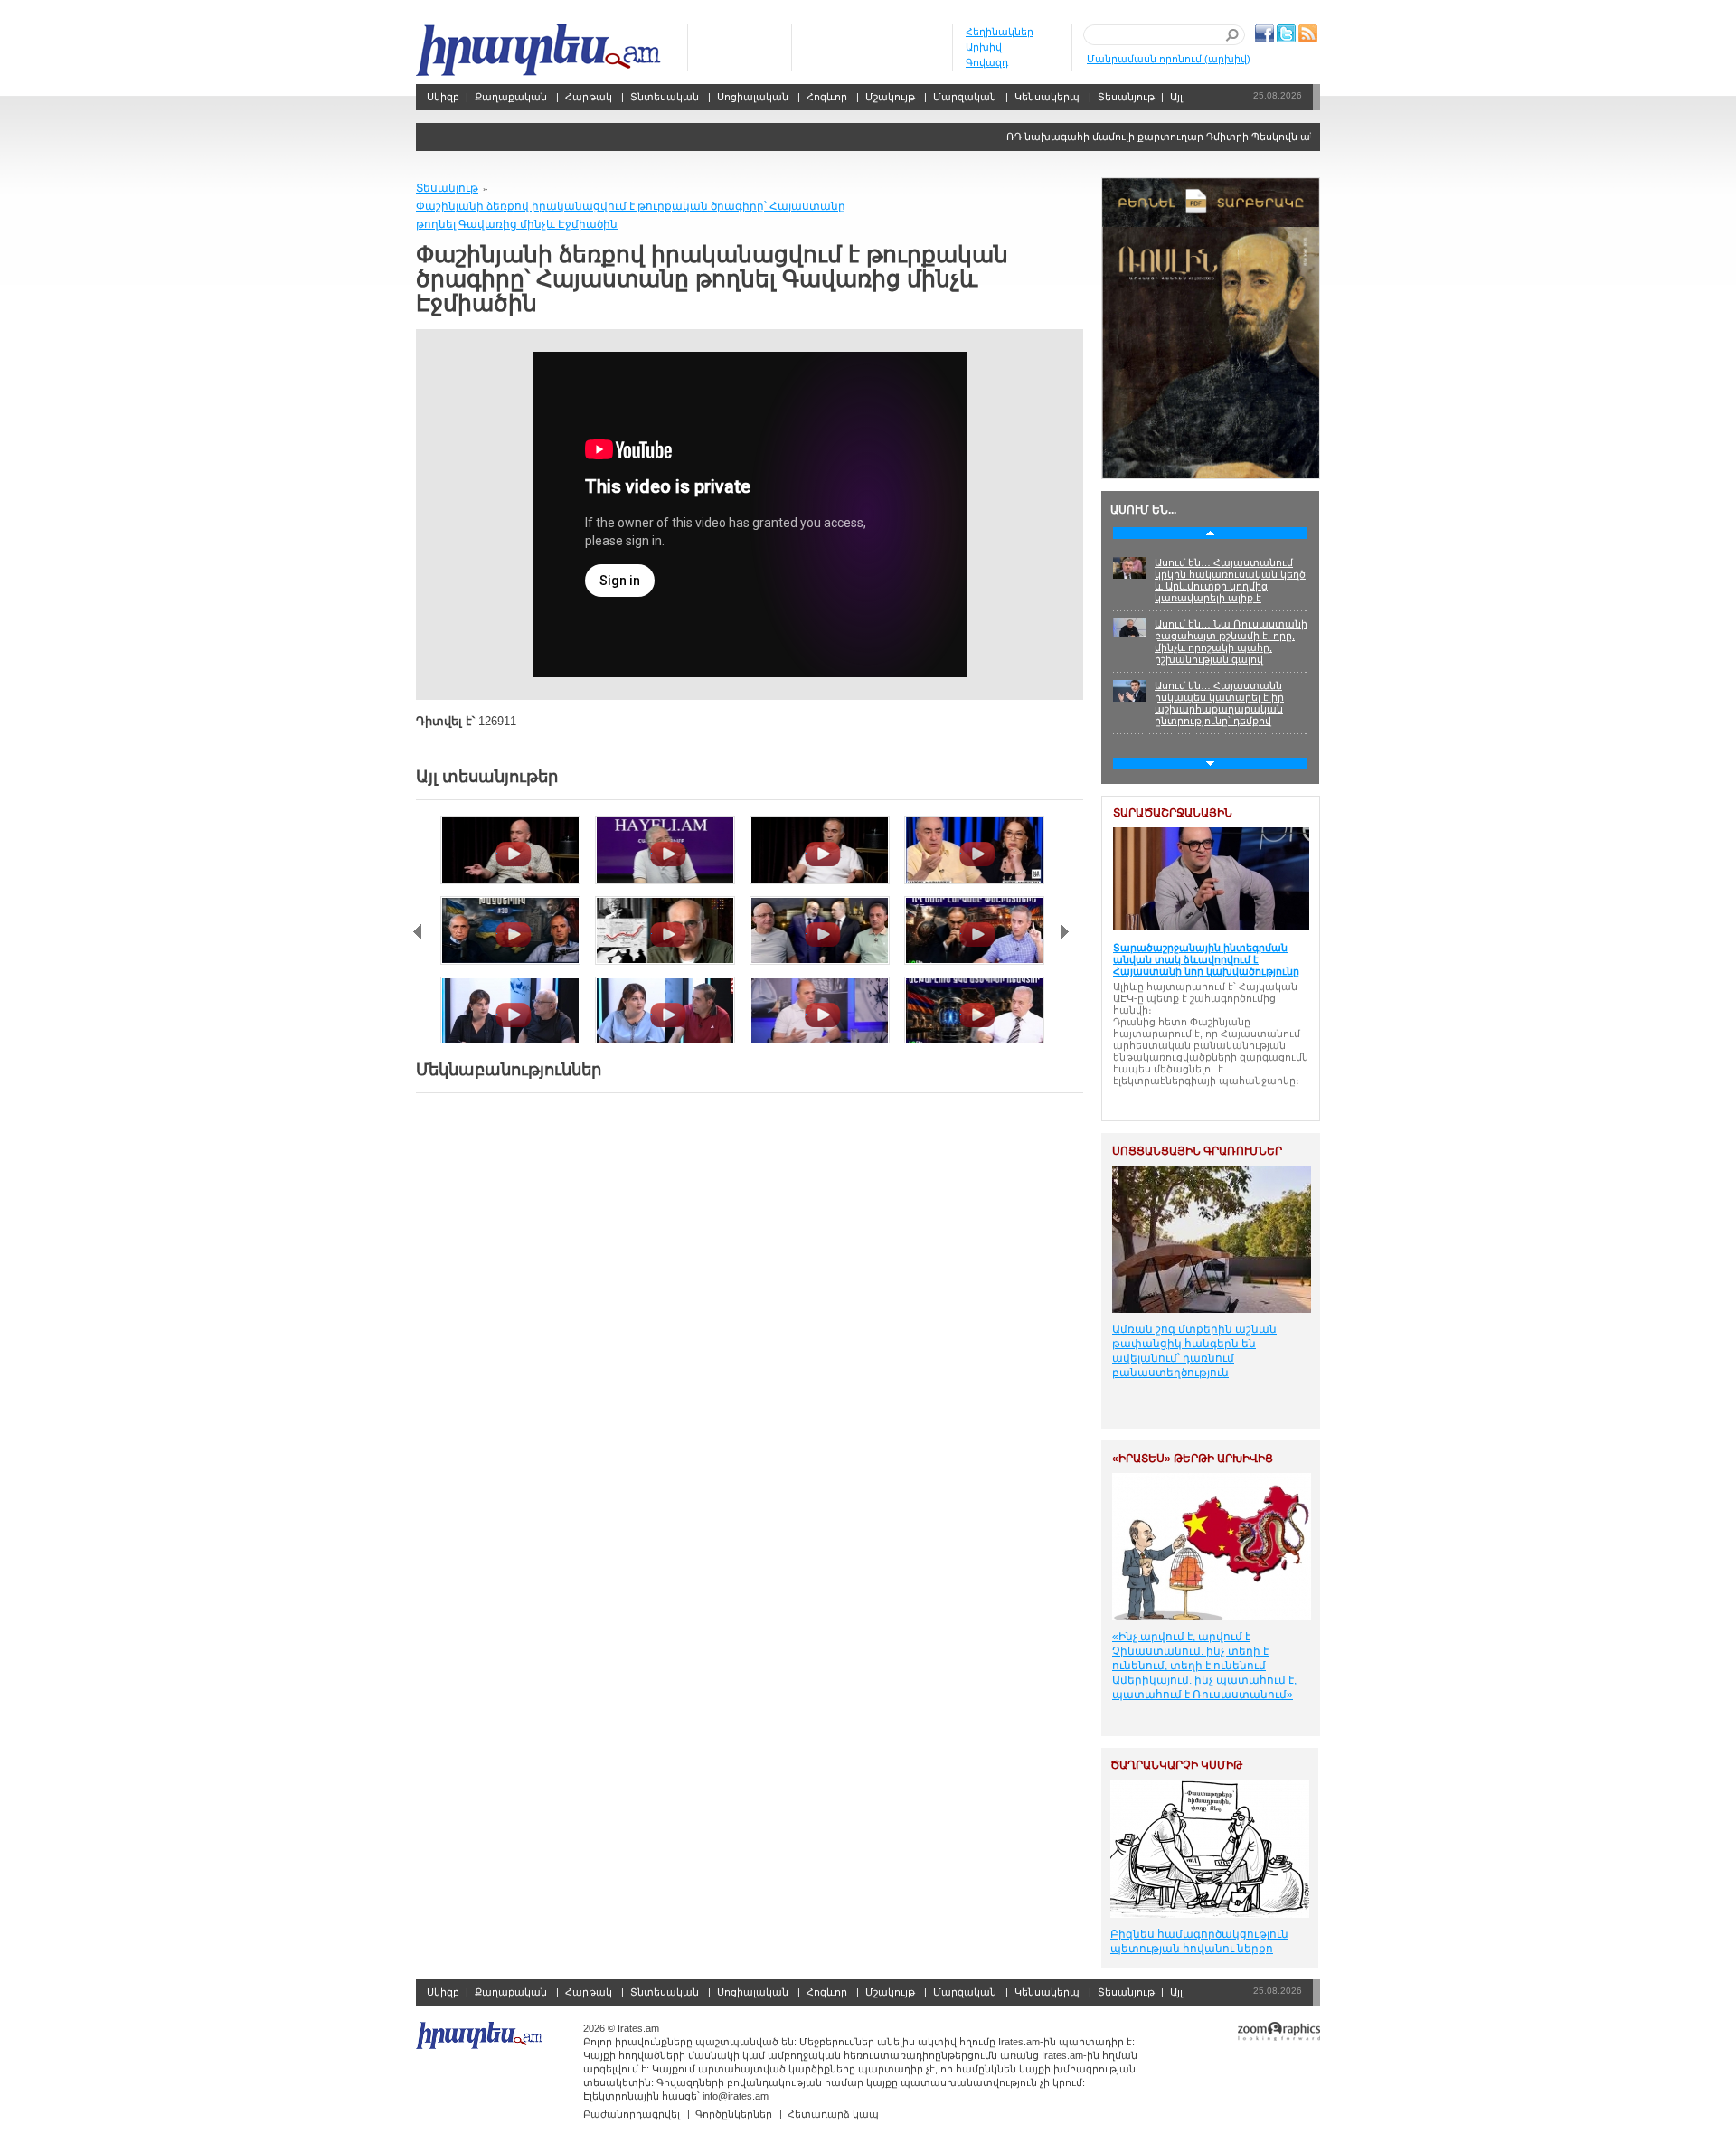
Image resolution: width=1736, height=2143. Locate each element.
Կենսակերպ (1047, 97)
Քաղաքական (511, 97)
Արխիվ (984, 47)
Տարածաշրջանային (1173, 813)
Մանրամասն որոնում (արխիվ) (1169, 59)
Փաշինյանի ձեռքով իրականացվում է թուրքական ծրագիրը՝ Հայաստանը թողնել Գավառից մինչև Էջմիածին (631, 215)
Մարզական (965, 97)
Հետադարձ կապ (833, 2114)
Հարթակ (589, 97)
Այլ (1176, 97)
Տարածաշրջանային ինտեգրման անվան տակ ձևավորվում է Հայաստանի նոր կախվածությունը (1206, 959)
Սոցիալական (753, 97)
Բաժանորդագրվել (632, 2114)
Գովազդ (987, 62)
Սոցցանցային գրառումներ (1197, 1151)
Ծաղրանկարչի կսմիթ (1176, 1765)
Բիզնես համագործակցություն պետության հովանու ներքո (1199, 1941)
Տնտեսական (665, 97)
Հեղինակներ (1000, 32)
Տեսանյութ (1126, 97)
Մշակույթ (890, 97)
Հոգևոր (827, 97)
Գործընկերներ (734, 2114)
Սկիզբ (540, 50)
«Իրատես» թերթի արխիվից (1193, 1459)
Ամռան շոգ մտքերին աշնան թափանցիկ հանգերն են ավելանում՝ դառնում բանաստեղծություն (1194, 1351)
